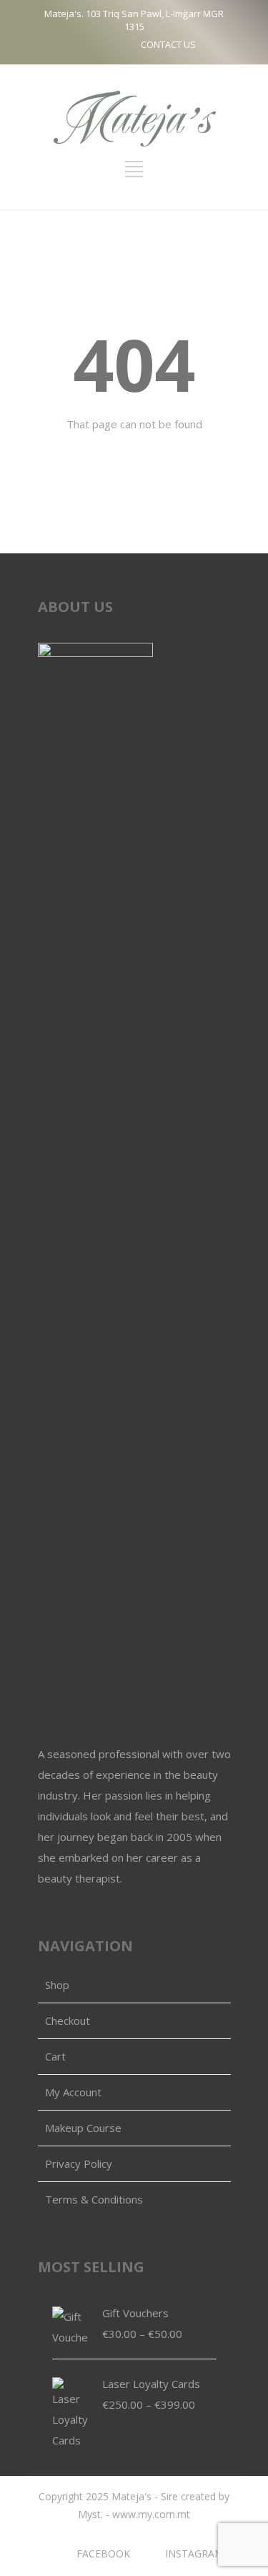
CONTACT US (168, 44)
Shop (57, 1985)
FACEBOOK (103, 2553)
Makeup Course (83, 2128)
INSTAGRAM (194, 2553)
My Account (73, 2092)
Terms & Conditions (94, 2199)
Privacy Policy (79, 2163)
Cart (55, 2056)
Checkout (68, 2020)
